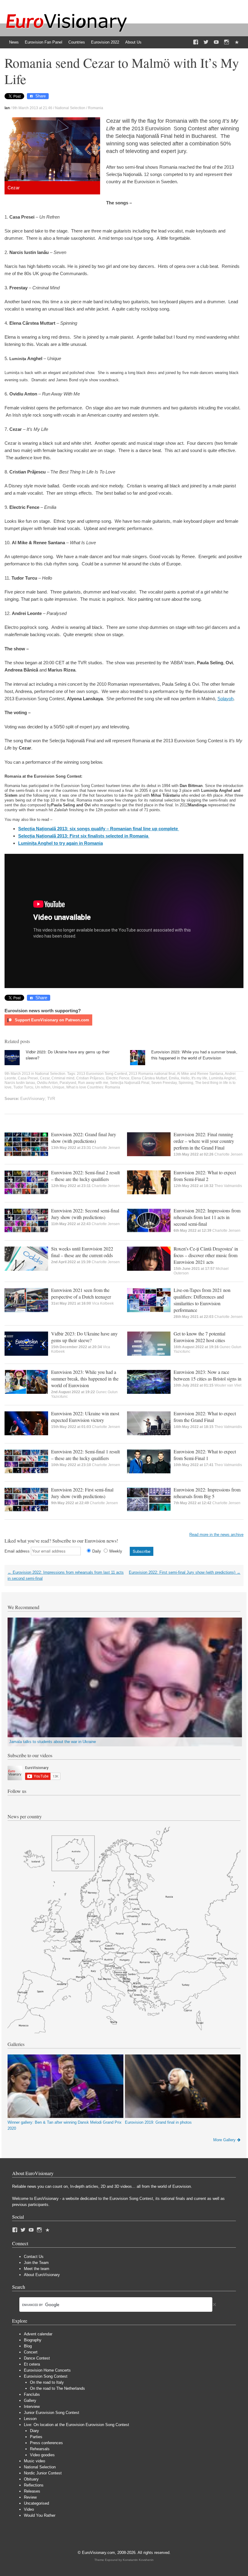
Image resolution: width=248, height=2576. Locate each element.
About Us (133, 42)
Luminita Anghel (222, 1078)
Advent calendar (38, 2334)
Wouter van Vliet (228, 1385)
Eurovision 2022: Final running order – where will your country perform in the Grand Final (204, 1141)
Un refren (43, 1087)
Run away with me (93, 1083)
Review (30, 2497)
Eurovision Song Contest (46, 2376)
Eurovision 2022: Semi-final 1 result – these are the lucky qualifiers (85, 1455)
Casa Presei (28, 1078)
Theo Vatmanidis (228, 1186)
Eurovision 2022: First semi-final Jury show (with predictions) (82, 1493)
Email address (17, 1551)
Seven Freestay (164, 1083)
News (14, 42)
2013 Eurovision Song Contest (102, 1074)
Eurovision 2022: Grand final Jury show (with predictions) (84, 1138)
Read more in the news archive (216, 1535)
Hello (185, 1078)
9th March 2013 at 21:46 (32, 108)
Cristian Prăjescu (90, 1078)
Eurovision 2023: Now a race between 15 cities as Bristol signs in (207, 1375)
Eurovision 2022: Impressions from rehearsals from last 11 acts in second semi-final (207, 1217)
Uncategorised (36, 2503)
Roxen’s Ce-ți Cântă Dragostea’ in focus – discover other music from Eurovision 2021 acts (206, 1255)
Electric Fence (118, 1078)
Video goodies (42, 2455)
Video (29, 2509)
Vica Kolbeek (103, 1303)
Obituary (31, 2479)
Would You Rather (40, 2515)
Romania (96, 108)
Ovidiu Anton (47, 1083)
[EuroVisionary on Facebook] (196, 42)
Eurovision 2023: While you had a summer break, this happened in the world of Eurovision (194, 1055)
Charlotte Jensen (106, 1148)
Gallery (30, 2400)
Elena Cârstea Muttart (149, 1078)
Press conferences (46, 2443)
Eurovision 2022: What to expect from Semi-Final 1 (205, 1455)
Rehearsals (40, 2449)
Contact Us (34, 2257)
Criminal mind (63, 1078)
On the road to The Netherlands (57, 2388)
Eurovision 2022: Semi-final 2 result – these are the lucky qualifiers (85, 1176)
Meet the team (37, 2269)
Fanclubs (32, 2394)
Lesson (30, 2419)
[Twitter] (206, 42)
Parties (36, 2437)
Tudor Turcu (23, 1087)
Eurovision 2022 (105, 42)
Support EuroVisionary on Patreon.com (51, 1020)
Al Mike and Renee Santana (200, 1074)
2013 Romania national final (152, 1074)
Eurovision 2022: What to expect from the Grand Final (205, 1417)
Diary (34, 2431)
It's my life (199, 1078)
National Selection (70, 108)
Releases (32, 2491)
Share (41, 96)
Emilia (174, 1078)
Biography (33, 2340)
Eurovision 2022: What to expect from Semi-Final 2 (205, 1176)
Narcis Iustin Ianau (20, 1083)
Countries (77, 42)
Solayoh (225, 699)
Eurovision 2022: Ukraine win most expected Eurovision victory (85, 1417)
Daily (97, 1551)
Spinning (186, 1083)
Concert (31, 2352)
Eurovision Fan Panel (44, 42)
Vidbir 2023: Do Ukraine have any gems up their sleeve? (84, 1337)
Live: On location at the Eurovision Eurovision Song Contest (77, 2425)
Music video (34, 2461)
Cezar (45, 1078)
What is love (76, 1087)
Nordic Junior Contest (43, 2473)
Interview (32, 2407)
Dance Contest (37, 2358)
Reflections (34, 2485)
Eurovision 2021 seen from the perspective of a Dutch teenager (81, 1293)
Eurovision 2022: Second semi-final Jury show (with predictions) (85, 1214)
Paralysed (68, 1083)
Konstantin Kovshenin (138, 2560)
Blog (28, 2346)
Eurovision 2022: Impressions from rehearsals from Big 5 (207, 1493)
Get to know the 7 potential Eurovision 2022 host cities (199, 1337)
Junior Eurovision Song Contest (52, 2413)
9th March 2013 (17, 1074)
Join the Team (36, 2263)
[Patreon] (237, 42)
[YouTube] (216, 42)
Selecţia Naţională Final (130, 1083)
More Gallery (224, 2140)
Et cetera (32, 2364)
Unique (58, 1087)
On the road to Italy (47, 2382)
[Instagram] (227, 42)
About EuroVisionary (42, 2275)
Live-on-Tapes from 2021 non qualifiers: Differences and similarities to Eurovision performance (202, 1300)
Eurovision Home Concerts (47, 2370)
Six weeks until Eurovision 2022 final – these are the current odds (82, 1252)
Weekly (116, 1551)
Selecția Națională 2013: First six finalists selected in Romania (84, 836)
